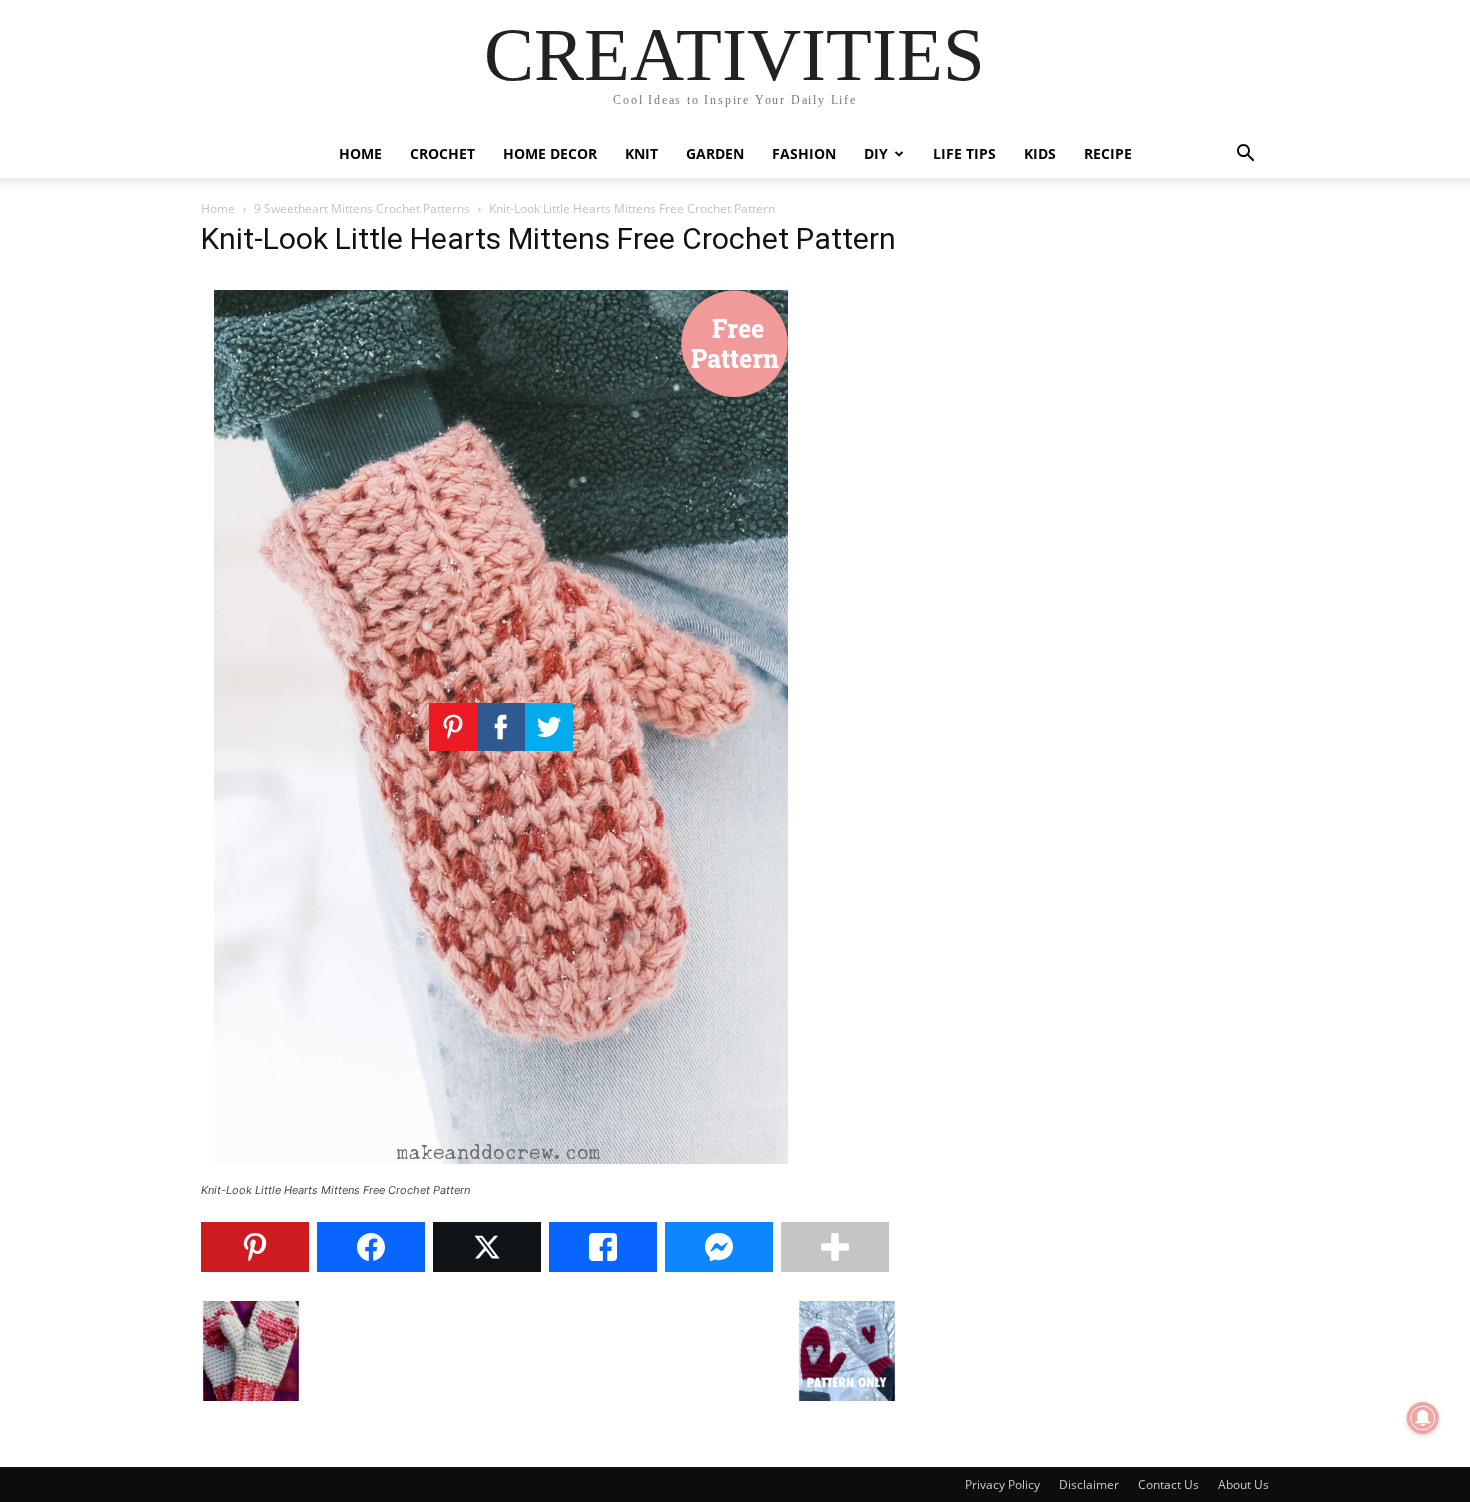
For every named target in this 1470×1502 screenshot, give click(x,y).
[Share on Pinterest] (255, 1247)
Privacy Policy (1002, 1484)
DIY (876, 153)
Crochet (442, 153)
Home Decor (550, 153)
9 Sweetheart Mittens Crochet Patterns (362, 208)
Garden (715, 153)
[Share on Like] (603, 1247)
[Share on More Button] (835, 1247)
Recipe (1108, 153)
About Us (1243, 1484)
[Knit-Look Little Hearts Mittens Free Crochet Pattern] (501, 1171)
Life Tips (964, 153)
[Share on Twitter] (487, 1247)
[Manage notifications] (1423, 1418)
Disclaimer (1089, 1484)
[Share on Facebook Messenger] (719, 1247)
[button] (1245, 155)
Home (360, 153)
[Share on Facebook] (371, 1247)
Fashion (804, 153)
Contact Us (1168, 1484)
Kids (1040, 153)
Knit (641, 153)
